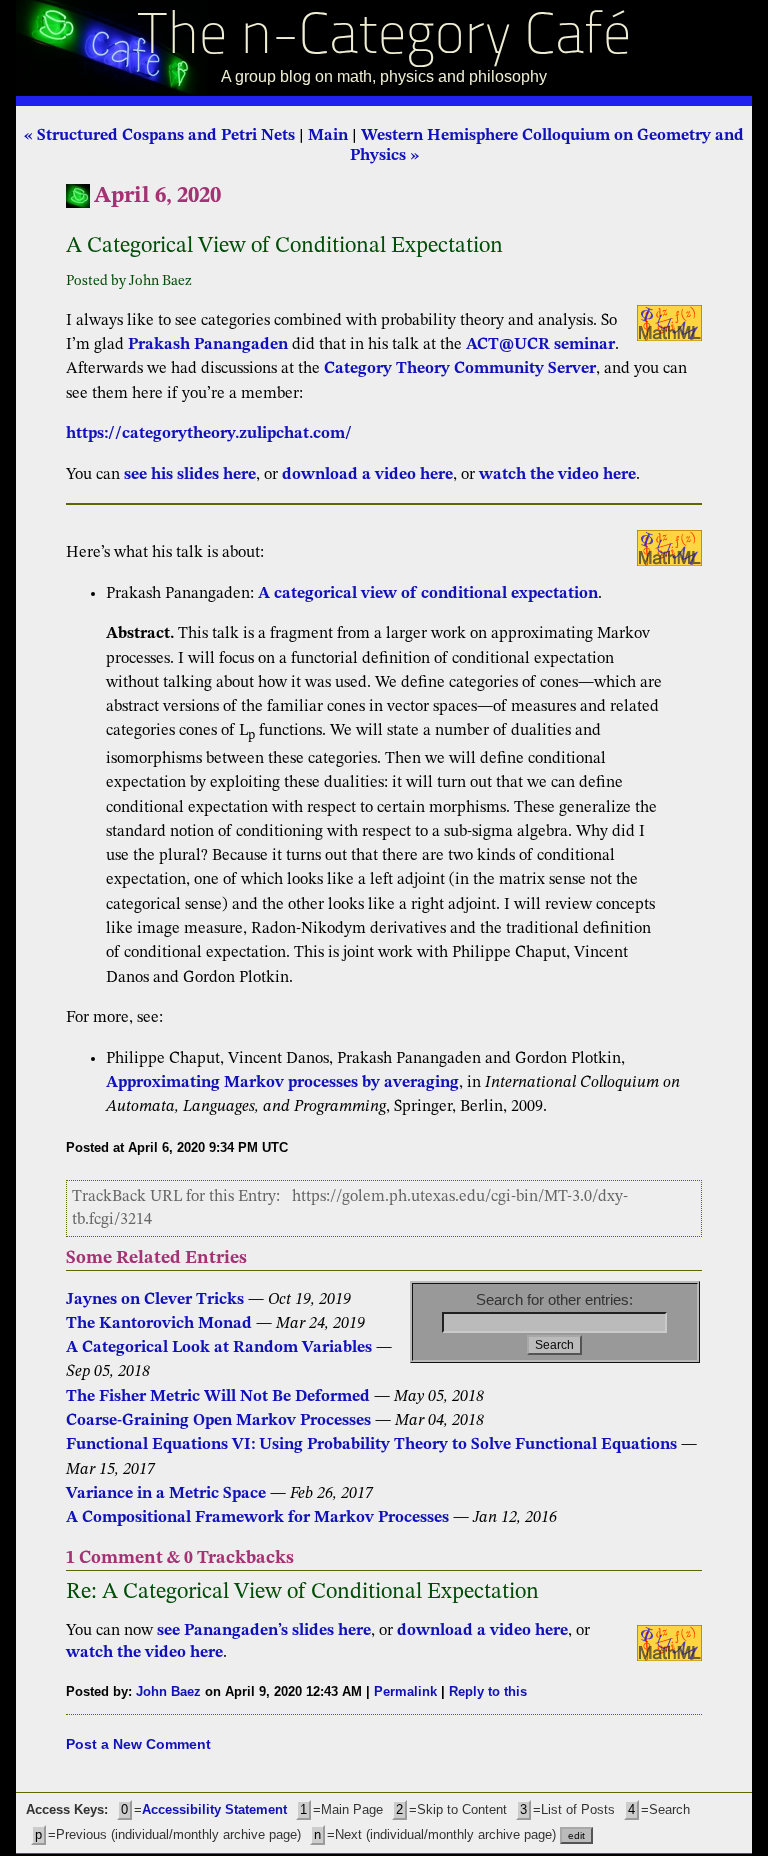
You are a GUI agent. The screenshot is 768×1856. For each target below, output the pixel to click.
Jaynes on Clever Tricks (155, 1300)
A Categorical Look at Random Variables (219, 1348)
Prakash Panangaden (208, 345)
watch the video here (557, 475)
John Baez (168, 1691)
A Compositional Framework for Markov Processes (257, 1518)
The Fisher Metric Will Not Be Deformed (218, 1397)
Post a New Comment (138, 1744)
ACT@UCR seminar (540, 345)
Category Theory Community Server (460, 369)
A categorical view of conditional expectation (428, 594)
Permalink (405, 1691)
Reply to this (488, 1691)
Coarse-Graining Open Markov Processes (218, 1421)
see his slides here (190, 475)
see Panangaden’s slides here (264, 1631)
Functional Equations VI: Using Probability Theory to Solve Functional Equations (371, 1445)
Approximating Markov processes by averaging (282, 1083)
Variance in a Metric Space (166, 1494)
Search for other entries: (554, 1299)
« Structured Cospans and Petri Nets (159, 136)
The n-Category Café (384, 38)
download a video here (367, 475)
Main (328, 136)
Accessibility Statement (214, 1810)
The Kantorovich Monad (161, 1324)
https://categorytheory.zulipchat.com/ (209, 434)
